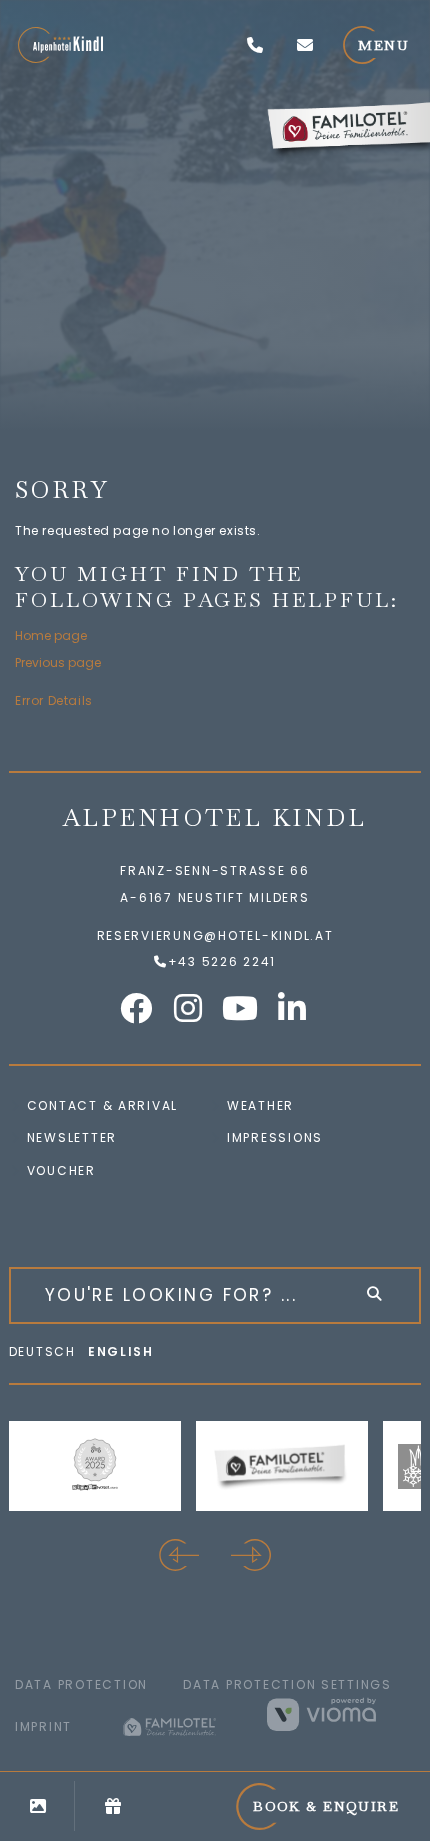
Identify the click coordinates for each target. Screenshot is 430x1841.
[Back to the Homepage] (60, 45)
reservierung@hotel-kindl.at (305, 45)
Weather (260, 1105)
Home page (51, 635)
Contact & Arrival (103, 1105)
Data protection (81, 1684)
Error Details (54, 700)
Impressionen (37, 1806)
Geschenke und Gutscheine (112, 1806)
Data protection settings (287, 1684)
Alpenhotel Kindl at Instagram (189, 1008)
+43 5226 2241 (222, 961)
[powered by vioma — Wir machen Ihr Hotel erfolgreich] (341, 1714)
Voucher (61, 1170)
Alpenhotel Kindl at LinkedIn (293, 1008)
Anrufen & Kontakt (255, 45)
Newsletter (72, 1137)
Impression (270, 1137)
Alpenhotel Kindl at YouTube (241, 1008)
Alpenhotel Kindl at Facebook (137, 1008)
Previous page (58, 662)
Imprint (43, 1726)
